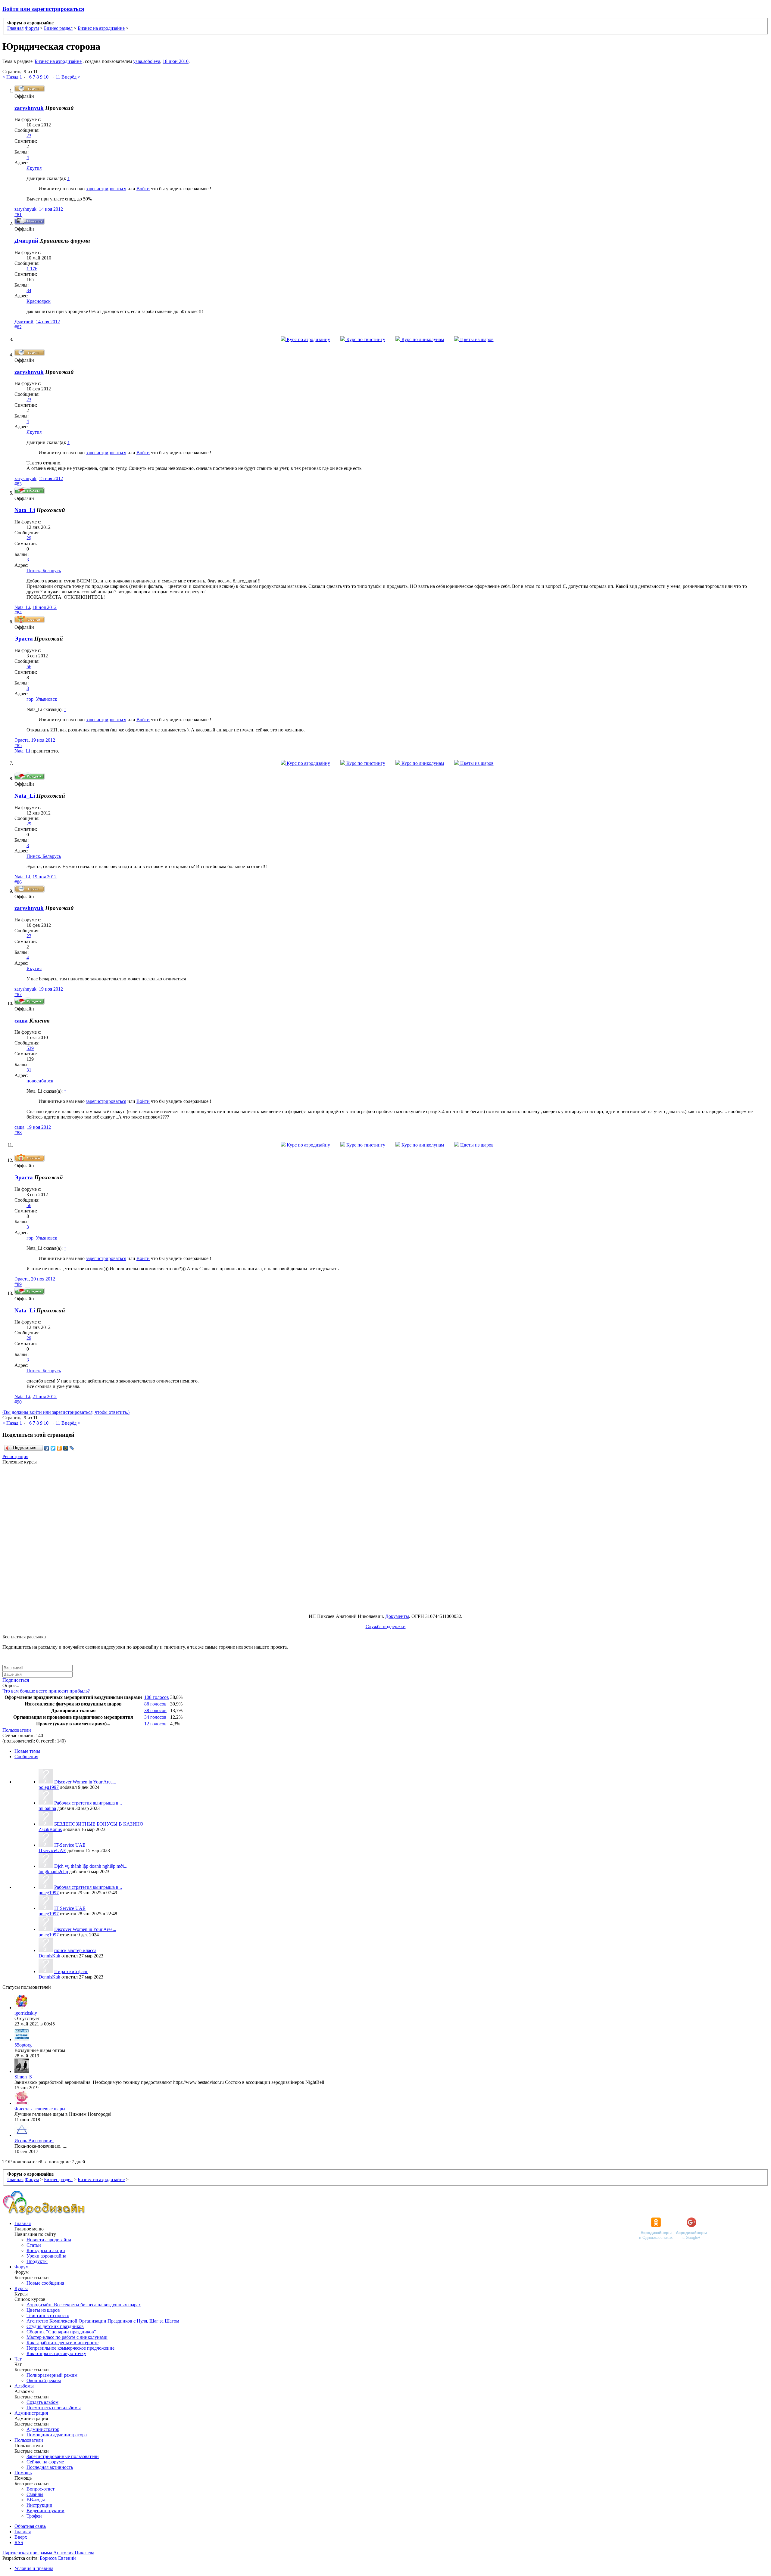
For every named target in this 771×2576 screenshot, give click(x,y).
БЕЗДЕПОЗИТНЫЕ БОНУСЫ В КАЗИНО (99, 1824)
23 (29, 136)
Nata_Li (25, 510)
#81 (18, 214)
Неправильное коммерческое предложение (70, 2348)
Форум (22, 2267)
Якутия (34, 168)
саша (19, 1127)
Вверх (21, 2537)
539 (30, 1048)
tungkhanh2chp (53, 1871)
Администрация (31, 2413)
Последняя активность (50, 2467)
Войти (143, 189)
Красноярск (39, 301)
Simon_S (23, 2077)
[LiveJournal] (72, 1448)
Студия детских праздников (55, 2326)
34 (29, 290)
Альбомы (24, 2386)
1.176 (32, 269)
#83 (18, 484)
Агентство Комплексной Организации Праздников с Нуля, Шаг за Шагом (103, 2321)
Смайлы (35, 2494)
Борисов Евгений (58, 2558)
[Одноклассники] (59, 1448)
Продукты (37, 2261)
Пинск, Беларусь (44, 571)
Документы (397, 1616)
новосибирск (40, 1081)
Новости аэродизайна (49, 2240)
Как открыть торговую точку (56, 2353)
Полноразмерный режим (52, 2375)
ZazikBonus (50, 1829)
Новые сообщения (45, 2283)
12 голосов (155, 1724)
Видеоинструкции (45, 2511)
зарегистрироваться (106, 189)
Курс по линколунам (422, 339)
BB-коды (36, 2500)
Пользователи (17, 1730)
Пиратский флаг (71, 1971)
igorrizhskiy (26, 2013)
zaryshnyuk (29, 108)
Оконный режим (44, 2380)
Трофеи (34, 2516)
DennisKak (49, 1956)
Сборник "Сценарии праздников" (61, 2332)
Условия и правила (34, 2568)
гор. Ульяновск (42, 699)
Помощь (23, 2473)
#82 (18, 327)
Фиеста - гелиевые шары (40, 2109)
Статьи (34, 2245)
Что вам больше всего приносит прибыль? (46, 1691)
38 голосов (155, 1710)
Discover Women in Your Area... (85, 1782)
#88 (18, 1133)
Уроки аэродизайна (46, 2256)
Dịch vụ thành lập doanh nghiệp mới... (91, 1866)
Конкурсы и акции (46, 2250)
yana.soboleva (147, 61)
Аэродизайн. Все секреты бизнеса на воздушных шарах (84, 2305)
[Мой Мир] (66, 1448)
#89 (18, 1284)
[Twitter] (53, 1448)
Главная (23, 2223)
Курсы (21, 2288)
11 (58, 77)
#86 (18, 882)
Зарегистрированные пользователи (63, 2456)
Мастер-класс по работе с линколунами (67, 2337)
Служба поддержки (386, 1626)
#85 (18, 745)
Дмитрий (24, 322)
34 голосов (155, 1717)
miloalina (47, 1808)
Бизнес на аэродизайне (58, 61)
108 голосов (157, 1697)
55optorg (23, 2045)
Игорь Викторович (34, 2141)
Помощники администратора (57, 2435)
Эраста (24, 639)
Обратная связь (30, 2526)
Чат (18, 2359)
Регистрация (15, 1456)
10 (46, 77)
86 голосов (155, 1704)
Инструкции (39, 2505)
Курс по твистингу (365, 339)
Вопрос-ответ (41, 2489)
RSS (19, 2542)
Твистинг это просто (48, 2315)
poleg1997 (49, 1787)
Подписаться (16, 1680)
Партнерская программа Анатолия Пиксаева (48, 2553)
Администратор (43, 2429)
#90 (18, 1402)
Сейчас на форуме (45, 2462)
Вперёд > (71, 77)
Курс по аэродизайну (308, 339)
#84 (18, 613)
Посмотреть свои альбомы (54, 2408)
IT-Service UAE (70, 1845)
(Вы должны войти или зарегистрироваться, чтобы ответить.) (66, 1412)
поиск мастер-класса (75, 1950)
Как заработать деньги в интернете (62, 2343)
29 (29, 538)
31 (29, 1070)
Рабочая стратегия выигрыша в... (88, 1803)
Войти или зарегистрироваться (43, 9)
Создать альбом (42, 2402)
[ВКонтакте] (47, 1448)
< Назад (10, 77)
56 (29, 667)
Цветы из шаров (476, 339)
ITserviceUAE (52, 1850)
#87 (18, 994)
